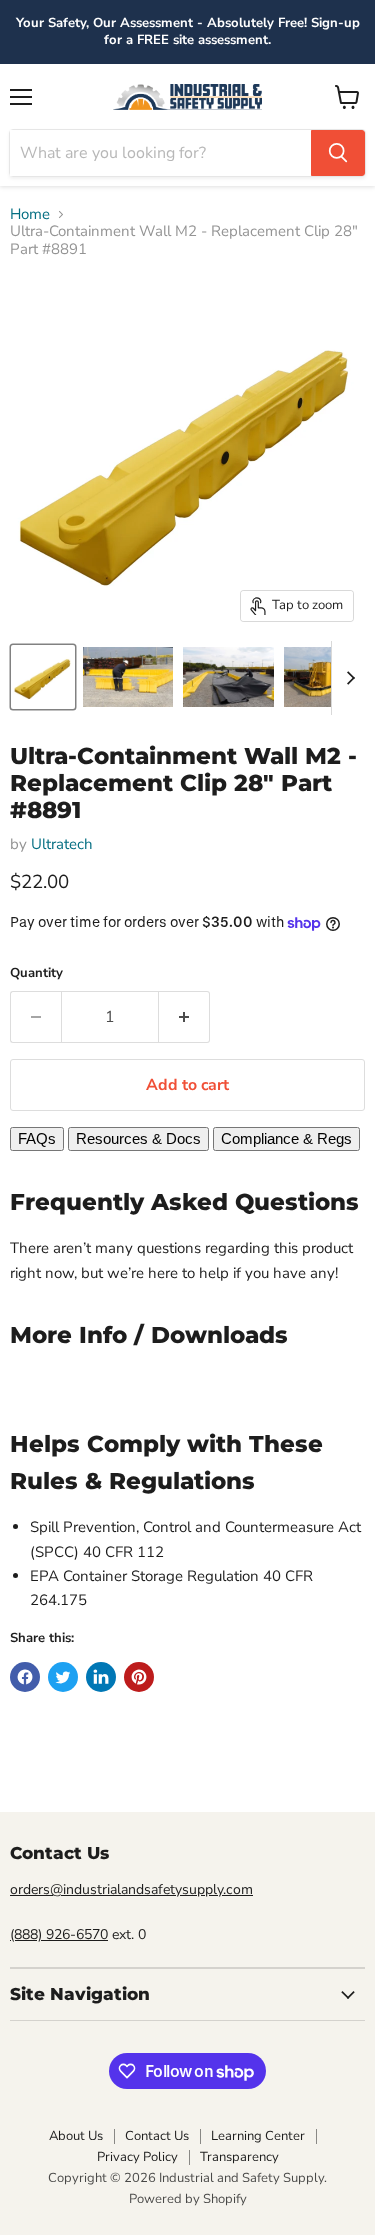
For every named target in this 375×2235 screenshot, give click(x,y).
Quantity (36, 973)
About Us (76, 2136)
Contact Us (157, 2136)
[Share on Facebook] (25, 1677)
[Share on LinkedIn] (101, 1677)
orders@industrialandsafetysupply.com (131, 1889)
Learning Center (258, 2136)
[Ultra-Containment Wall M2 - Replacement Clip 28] (43, 677)
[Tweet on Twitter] (63, 1677)
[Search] (338, 153)
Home (30, 214)
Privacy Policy (137, 2157)
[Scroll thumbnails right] (347, 678)
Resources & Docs (138, 1138)
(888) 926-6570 (59, 1934)
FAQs (37, 1138)
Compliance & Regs (286, 1138)
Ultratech (62, 844)
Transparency (239, 2157)
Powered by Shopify (188, 2199)
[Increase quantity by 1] (184, 1017)
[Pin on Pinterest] (139, 1677)
